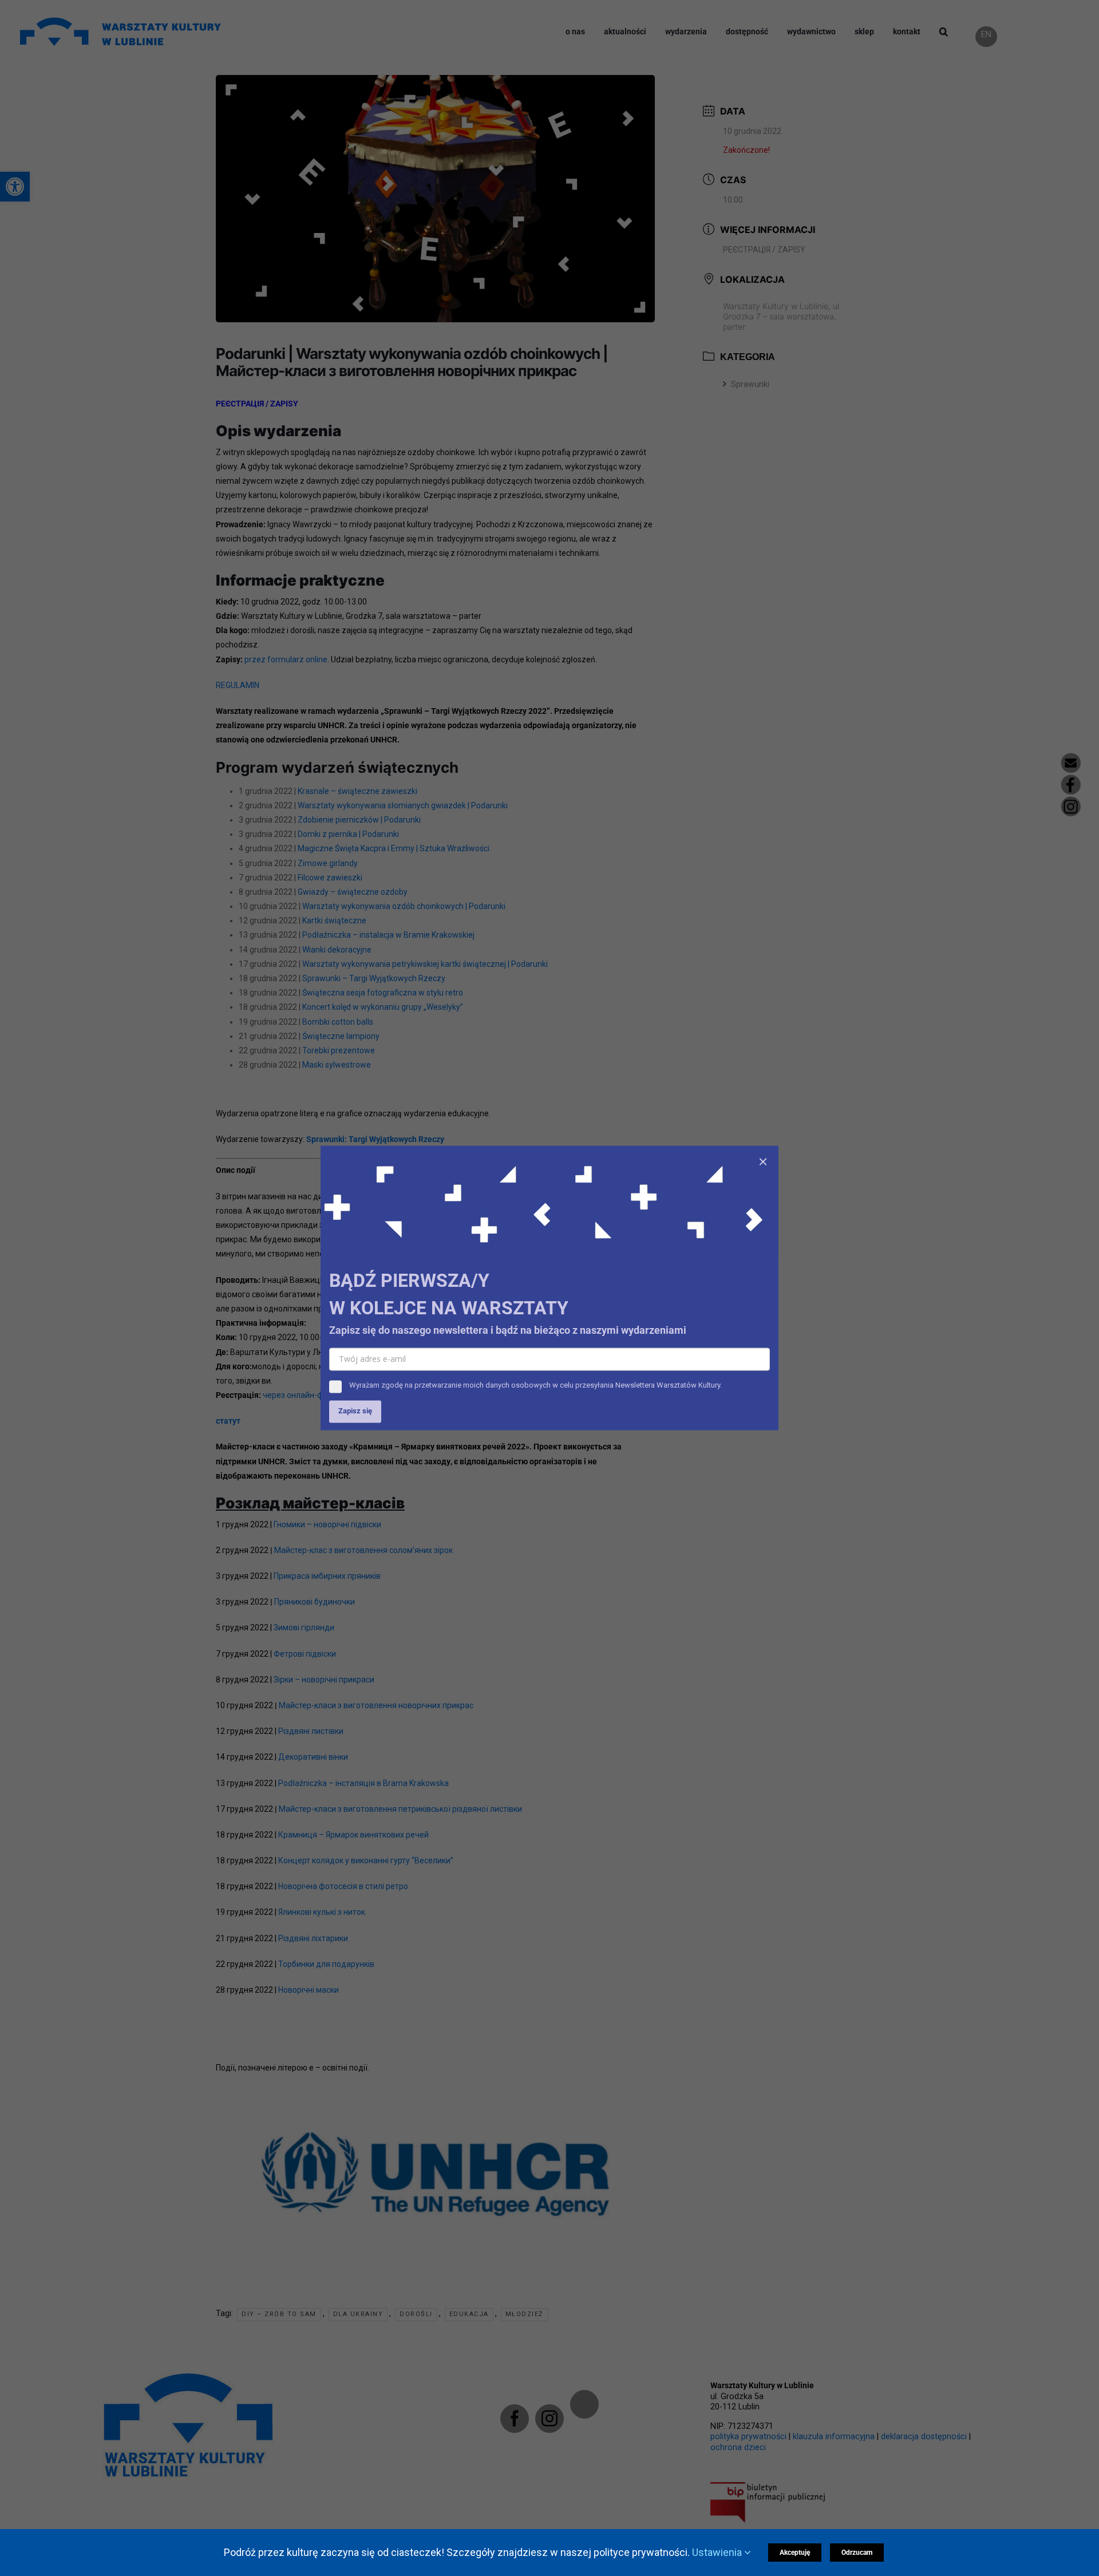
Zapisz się (355, 1411)
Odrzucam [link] (857, 2553)
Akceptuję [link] (795, 2553)
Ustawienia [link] (718, 2552)
